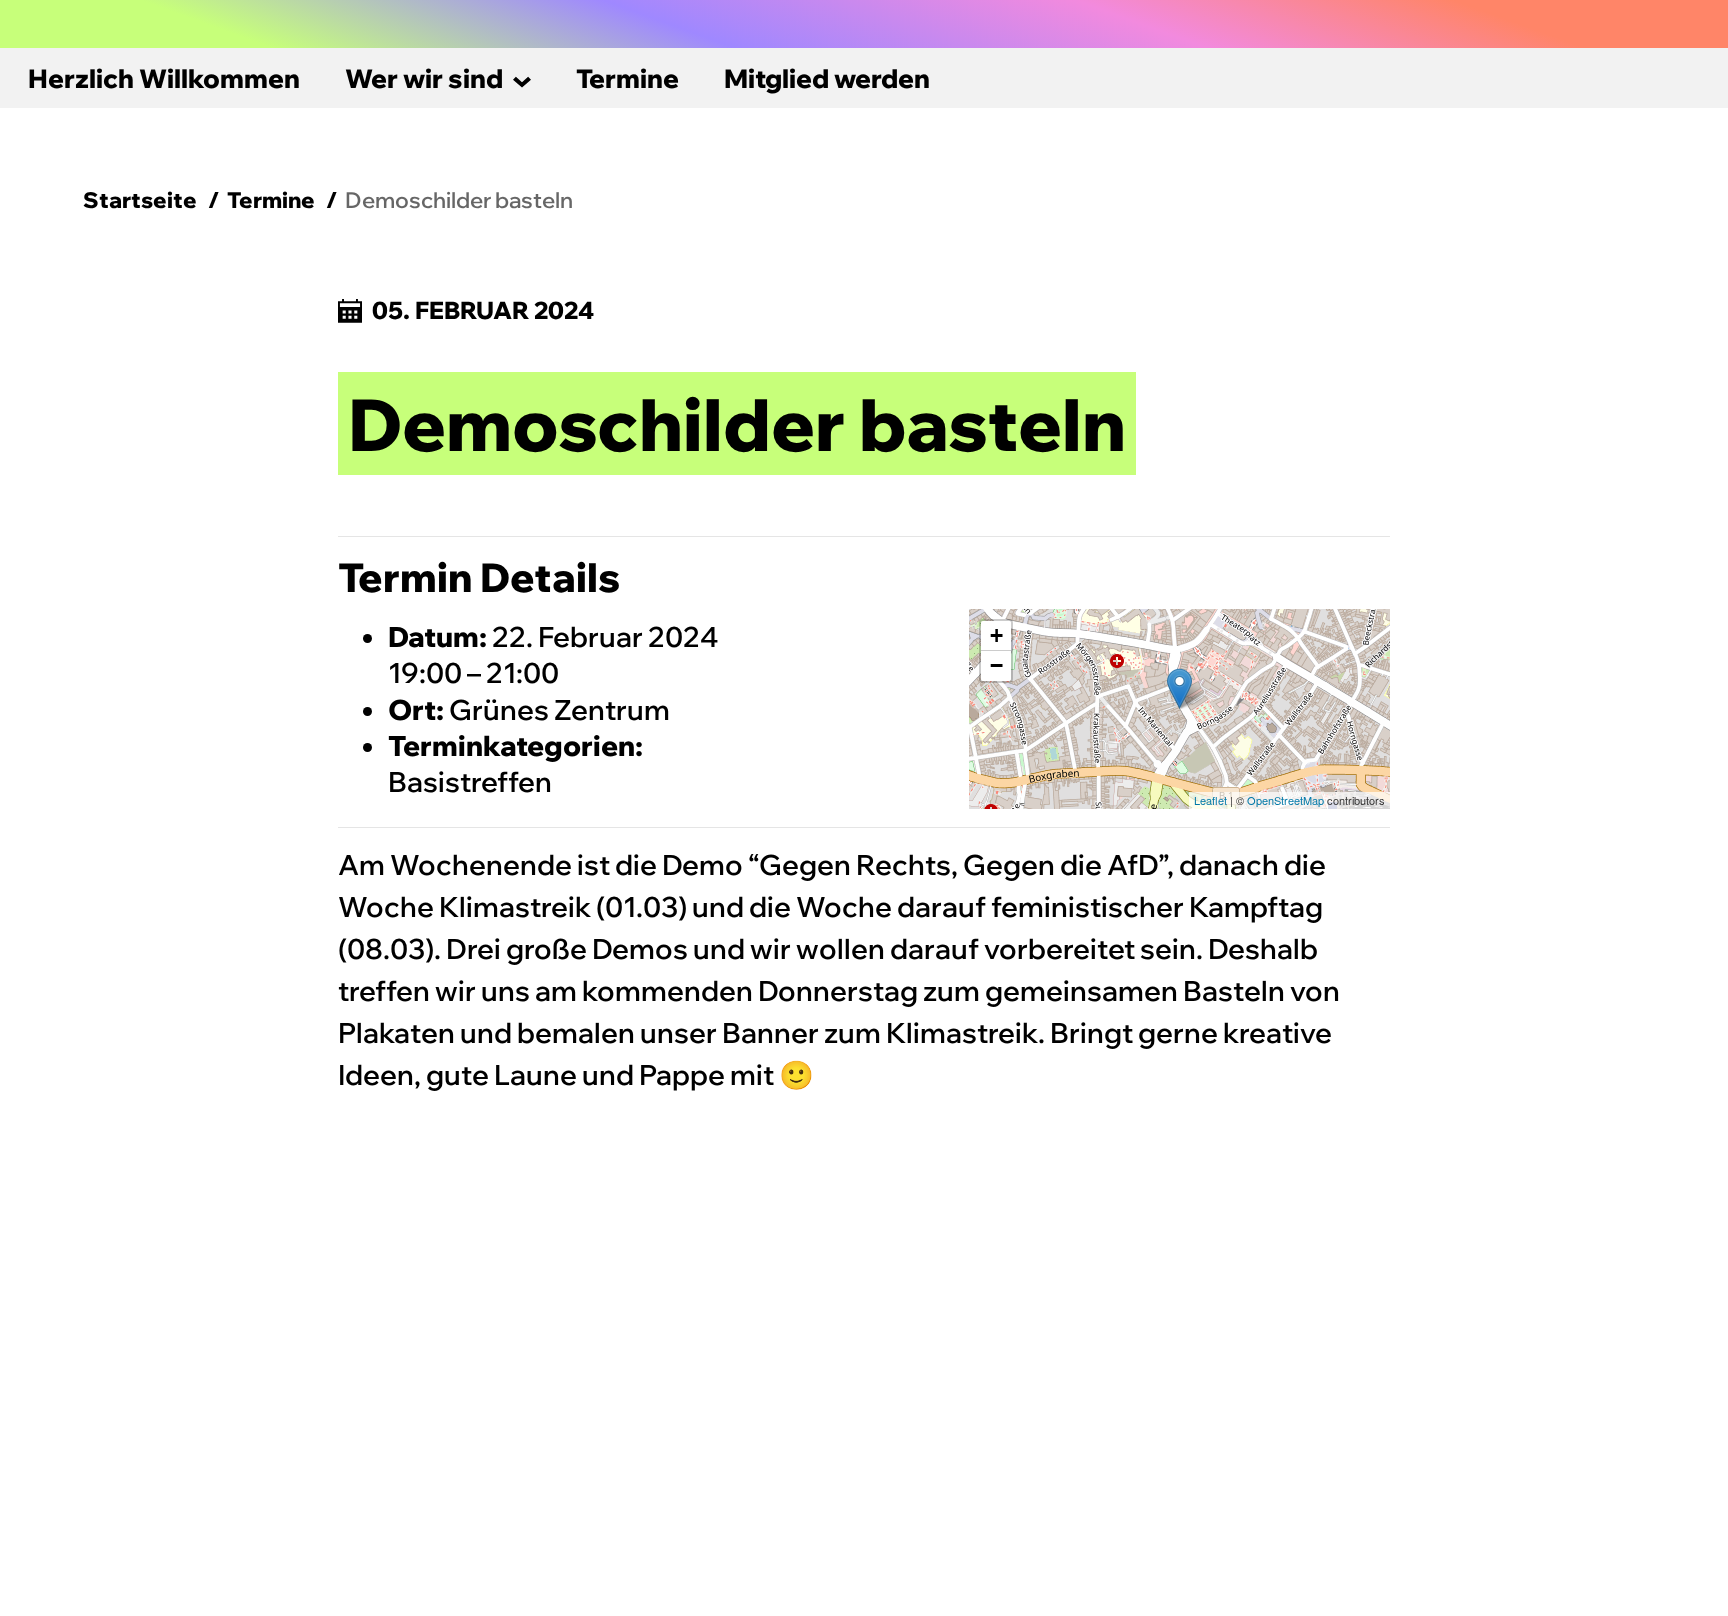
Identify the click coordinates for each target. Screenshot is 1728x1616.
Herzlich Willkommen (164, 78)
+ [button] (996, 635)
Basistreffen (470, 781)
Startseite (140, 200)
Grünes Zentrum (559, 709)
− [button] (996, 665)
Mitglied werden (827, 78)
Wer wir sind (424, 78)
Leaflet (1210, 800)
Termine (627, 78)
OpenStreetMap (1285, 800)
